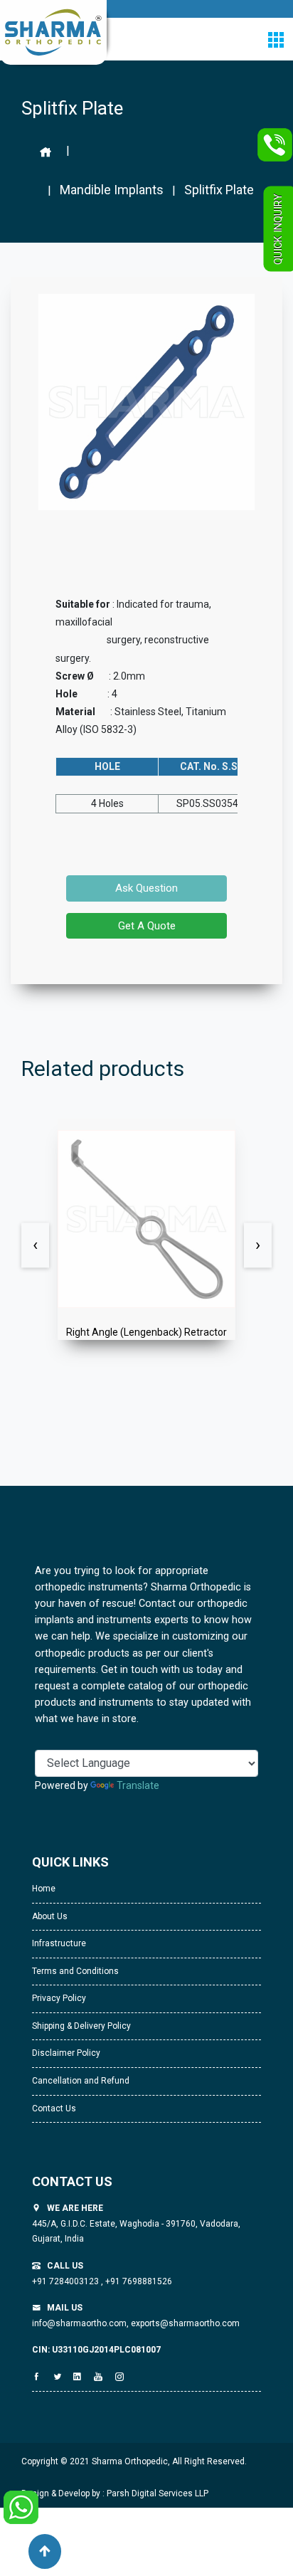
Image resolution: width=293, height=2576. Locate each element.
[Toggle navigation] (276, 39)
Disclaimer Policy (66, 2053)
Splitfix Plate (219, 190)
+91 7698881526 (138, 2281)
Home (44, 1889)
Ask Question (146, 888)
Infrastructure (59, 1943)
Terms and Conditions (75, 1971)
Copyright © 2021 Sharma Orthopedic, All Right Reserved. (134, 2461)
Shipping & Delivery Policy (81, 2026)
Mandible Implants (112, 190)
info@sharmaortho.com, (80, 2323)
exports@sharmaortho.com (185, 2323)
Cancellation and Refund (81, 2081)
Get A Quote (147, 926)
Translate (138, 1785)
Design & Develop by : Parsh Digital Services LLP (115, 2493)
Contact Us (54, 2108)
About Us (50, 1916)
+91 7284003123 (66, 2281)
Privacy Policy (59, 1998)
